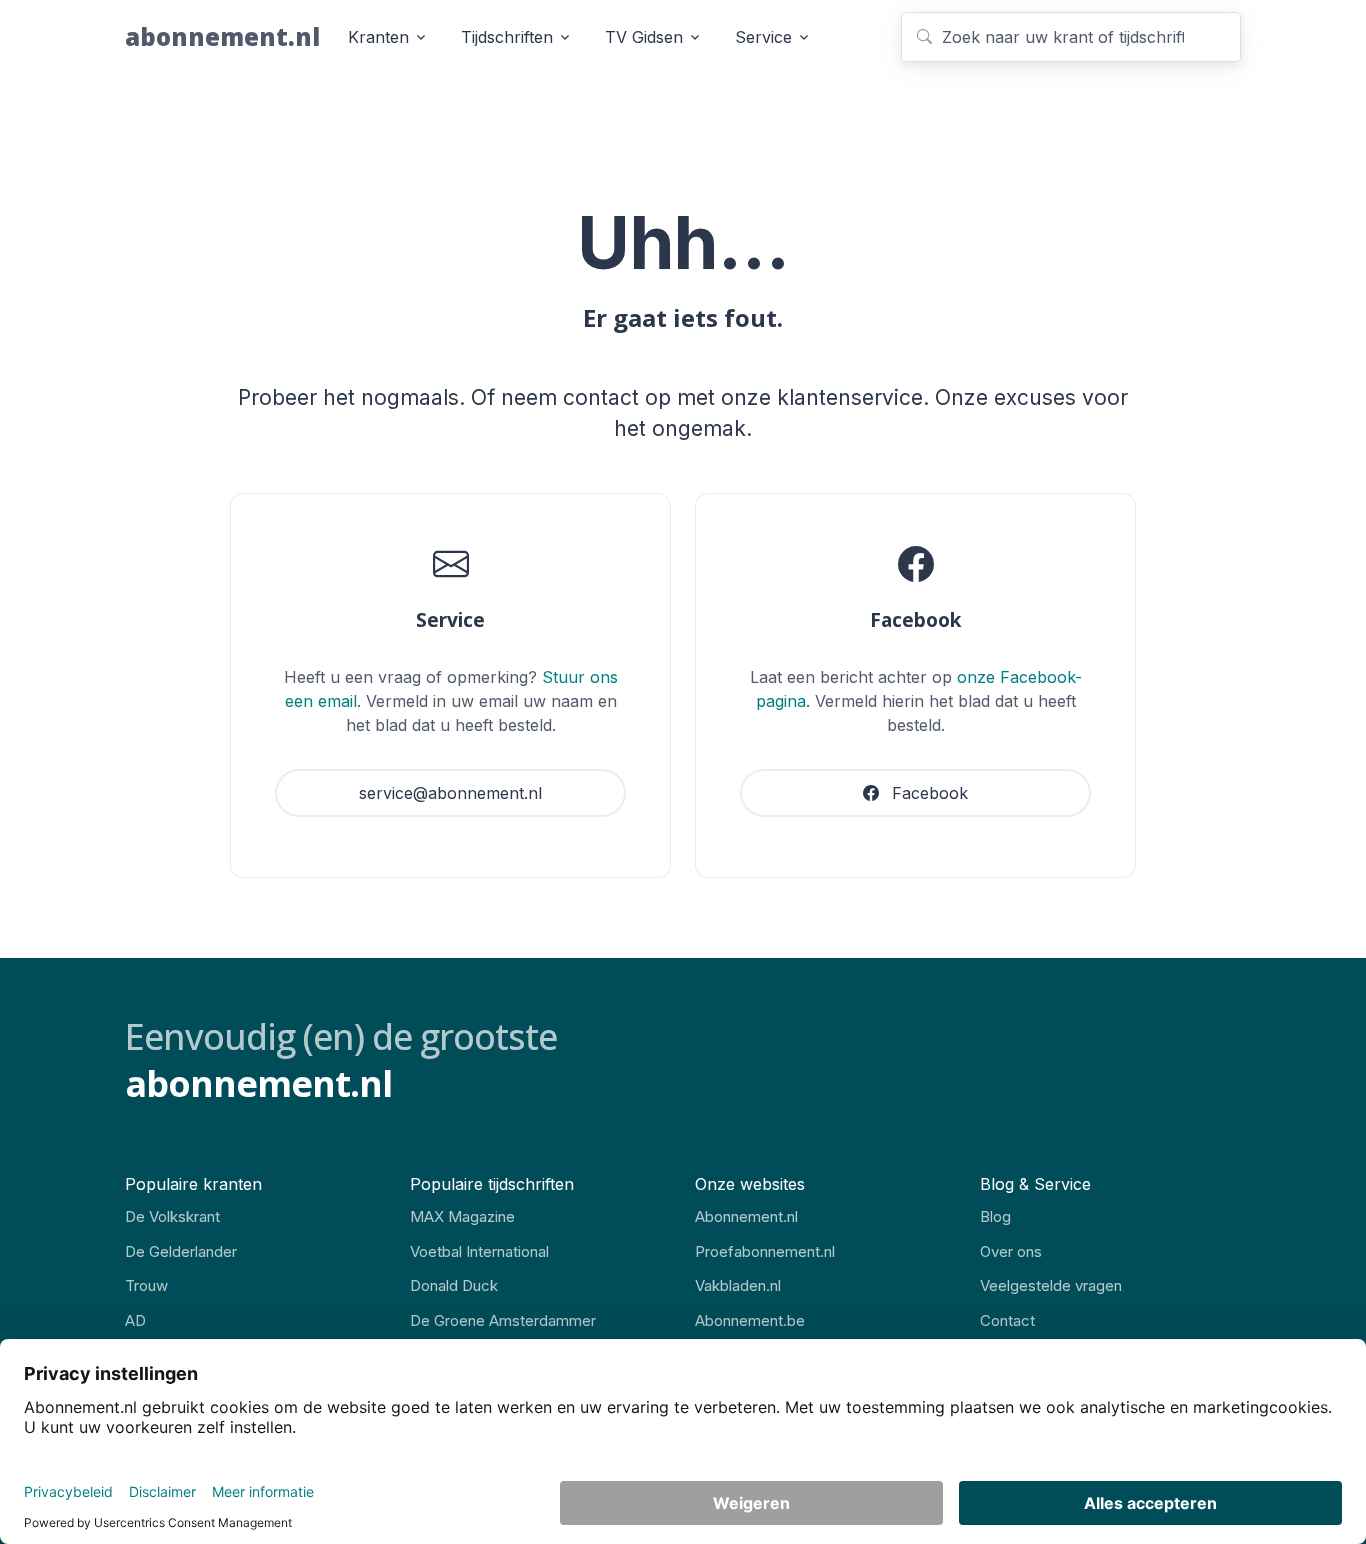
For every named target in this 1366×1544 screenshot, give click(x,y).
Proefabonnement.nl (765, 1251)
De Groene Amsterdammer (503, 1320)
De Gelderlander (181, 1251)
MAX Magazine (462, 1216)
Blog (995, 1216)
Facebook (927, 793)
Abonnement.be (750, 1320)
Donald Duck (454, 1285)
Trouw (146, 1285)
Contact (1007, 1320)
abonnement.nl (222, 36)
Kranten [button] (378, 37)
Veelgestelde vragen (1051, 1285)
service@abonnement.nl (450, 793)
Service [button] (763, 37)
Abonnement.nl (746, 1216)
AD (135, 1320)
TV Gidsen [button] (644, 37)
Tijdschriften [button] (507, 37)
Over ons (1011, 1251)
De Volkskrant (172, 1216)
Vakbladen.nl (738, 1285)
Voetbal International (479, 1251)
